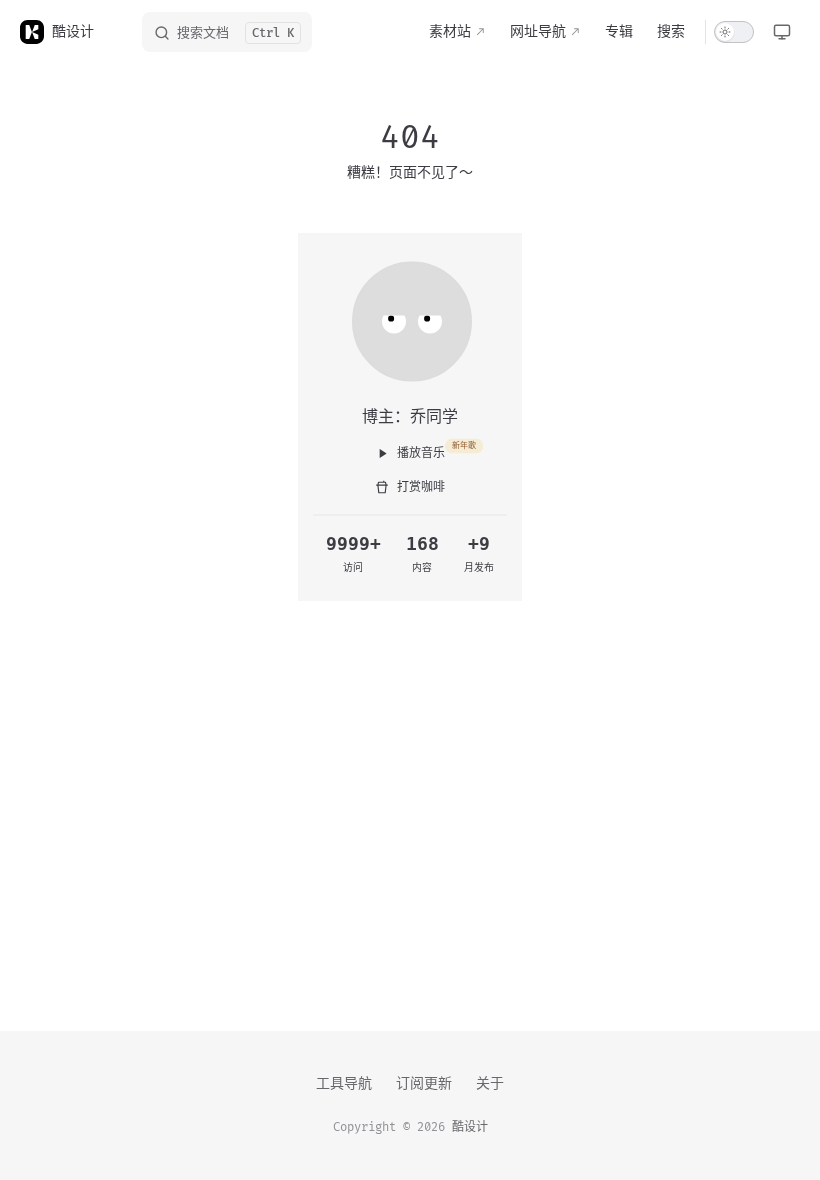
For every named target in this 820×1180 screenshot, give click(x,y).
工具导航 (344, 1083)
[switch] (734, 32)
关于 (490, 1083)
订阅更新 (424, 1083)
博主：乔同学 (410, 416)
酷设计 (470, 1127)
